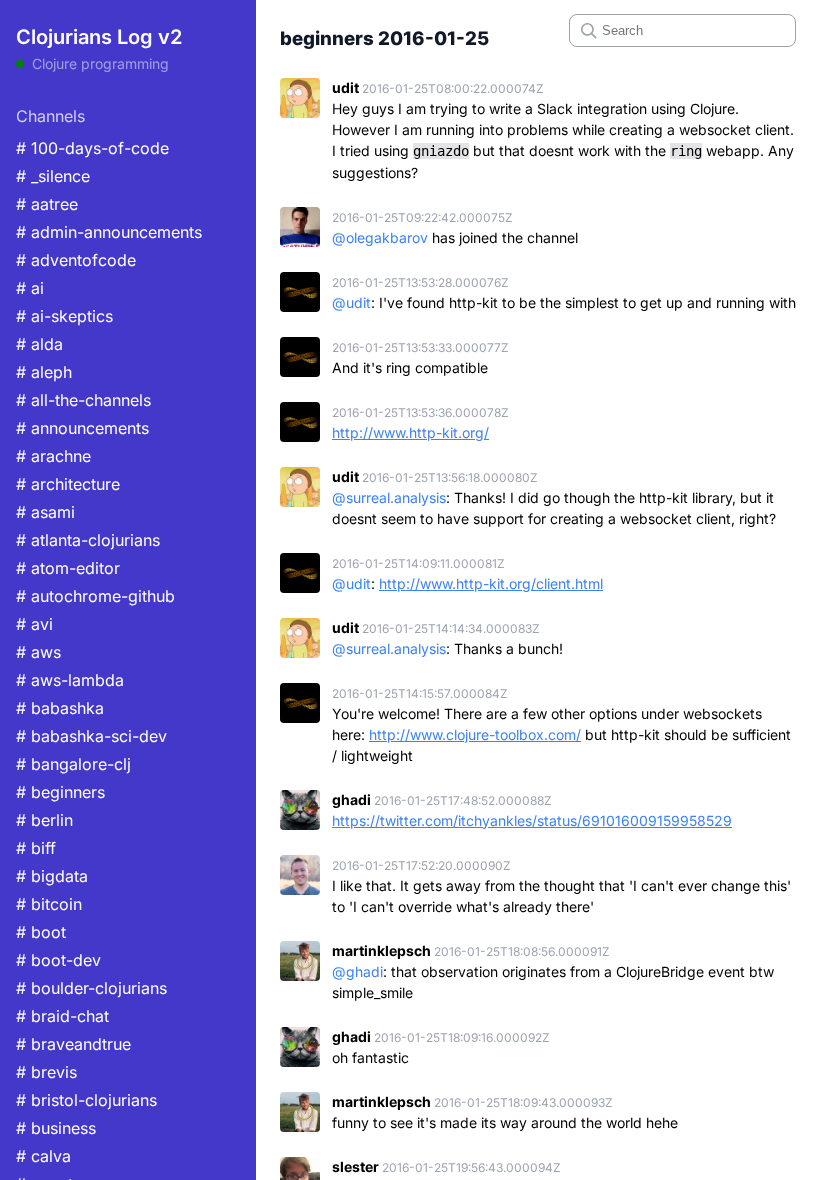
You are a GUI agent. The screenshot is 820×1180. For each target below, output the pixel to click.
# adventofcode (76, 260)
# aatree (47, 204)
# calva (43, 1156)
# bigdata (52, 876)
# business (56, 1128)
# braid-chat (62, 1016)
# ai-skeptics (64, 316)
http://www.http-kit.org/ (410, 432)
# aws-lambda (70, 680)
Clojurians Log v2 (99, 37)
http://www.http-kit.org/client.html (491, 583)
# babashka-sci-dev (91, 736)
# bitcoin (49, 904)
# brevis (46, 1072)
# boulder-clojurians (91, 988)
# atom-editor (68, 568)
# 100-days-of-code (92, 148)
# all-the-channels (83, 400)
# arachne (53, 456)
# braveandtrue (73, 1044)
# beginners (60, 792)
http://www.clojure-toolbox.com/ (475, 734)
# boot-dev (58, 960)
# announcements (82, 428)
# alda (39, 344)
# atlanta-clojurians (88, 540)
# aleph (44, 372)
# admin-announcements (109, 232)
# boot (41, 932)
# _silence (53, 176)
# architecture (68, 484)
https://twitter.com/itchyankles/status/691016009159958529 (532, 820)
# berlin (44, 820)
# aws (38, 652)
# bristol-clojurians (86, 1100)
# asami (45, 512)
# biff (36, 848)
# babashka (60, 708)
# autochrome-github (95, 596)
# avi (34, 624)
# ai (30, 288)
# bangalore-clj (73, 764)
